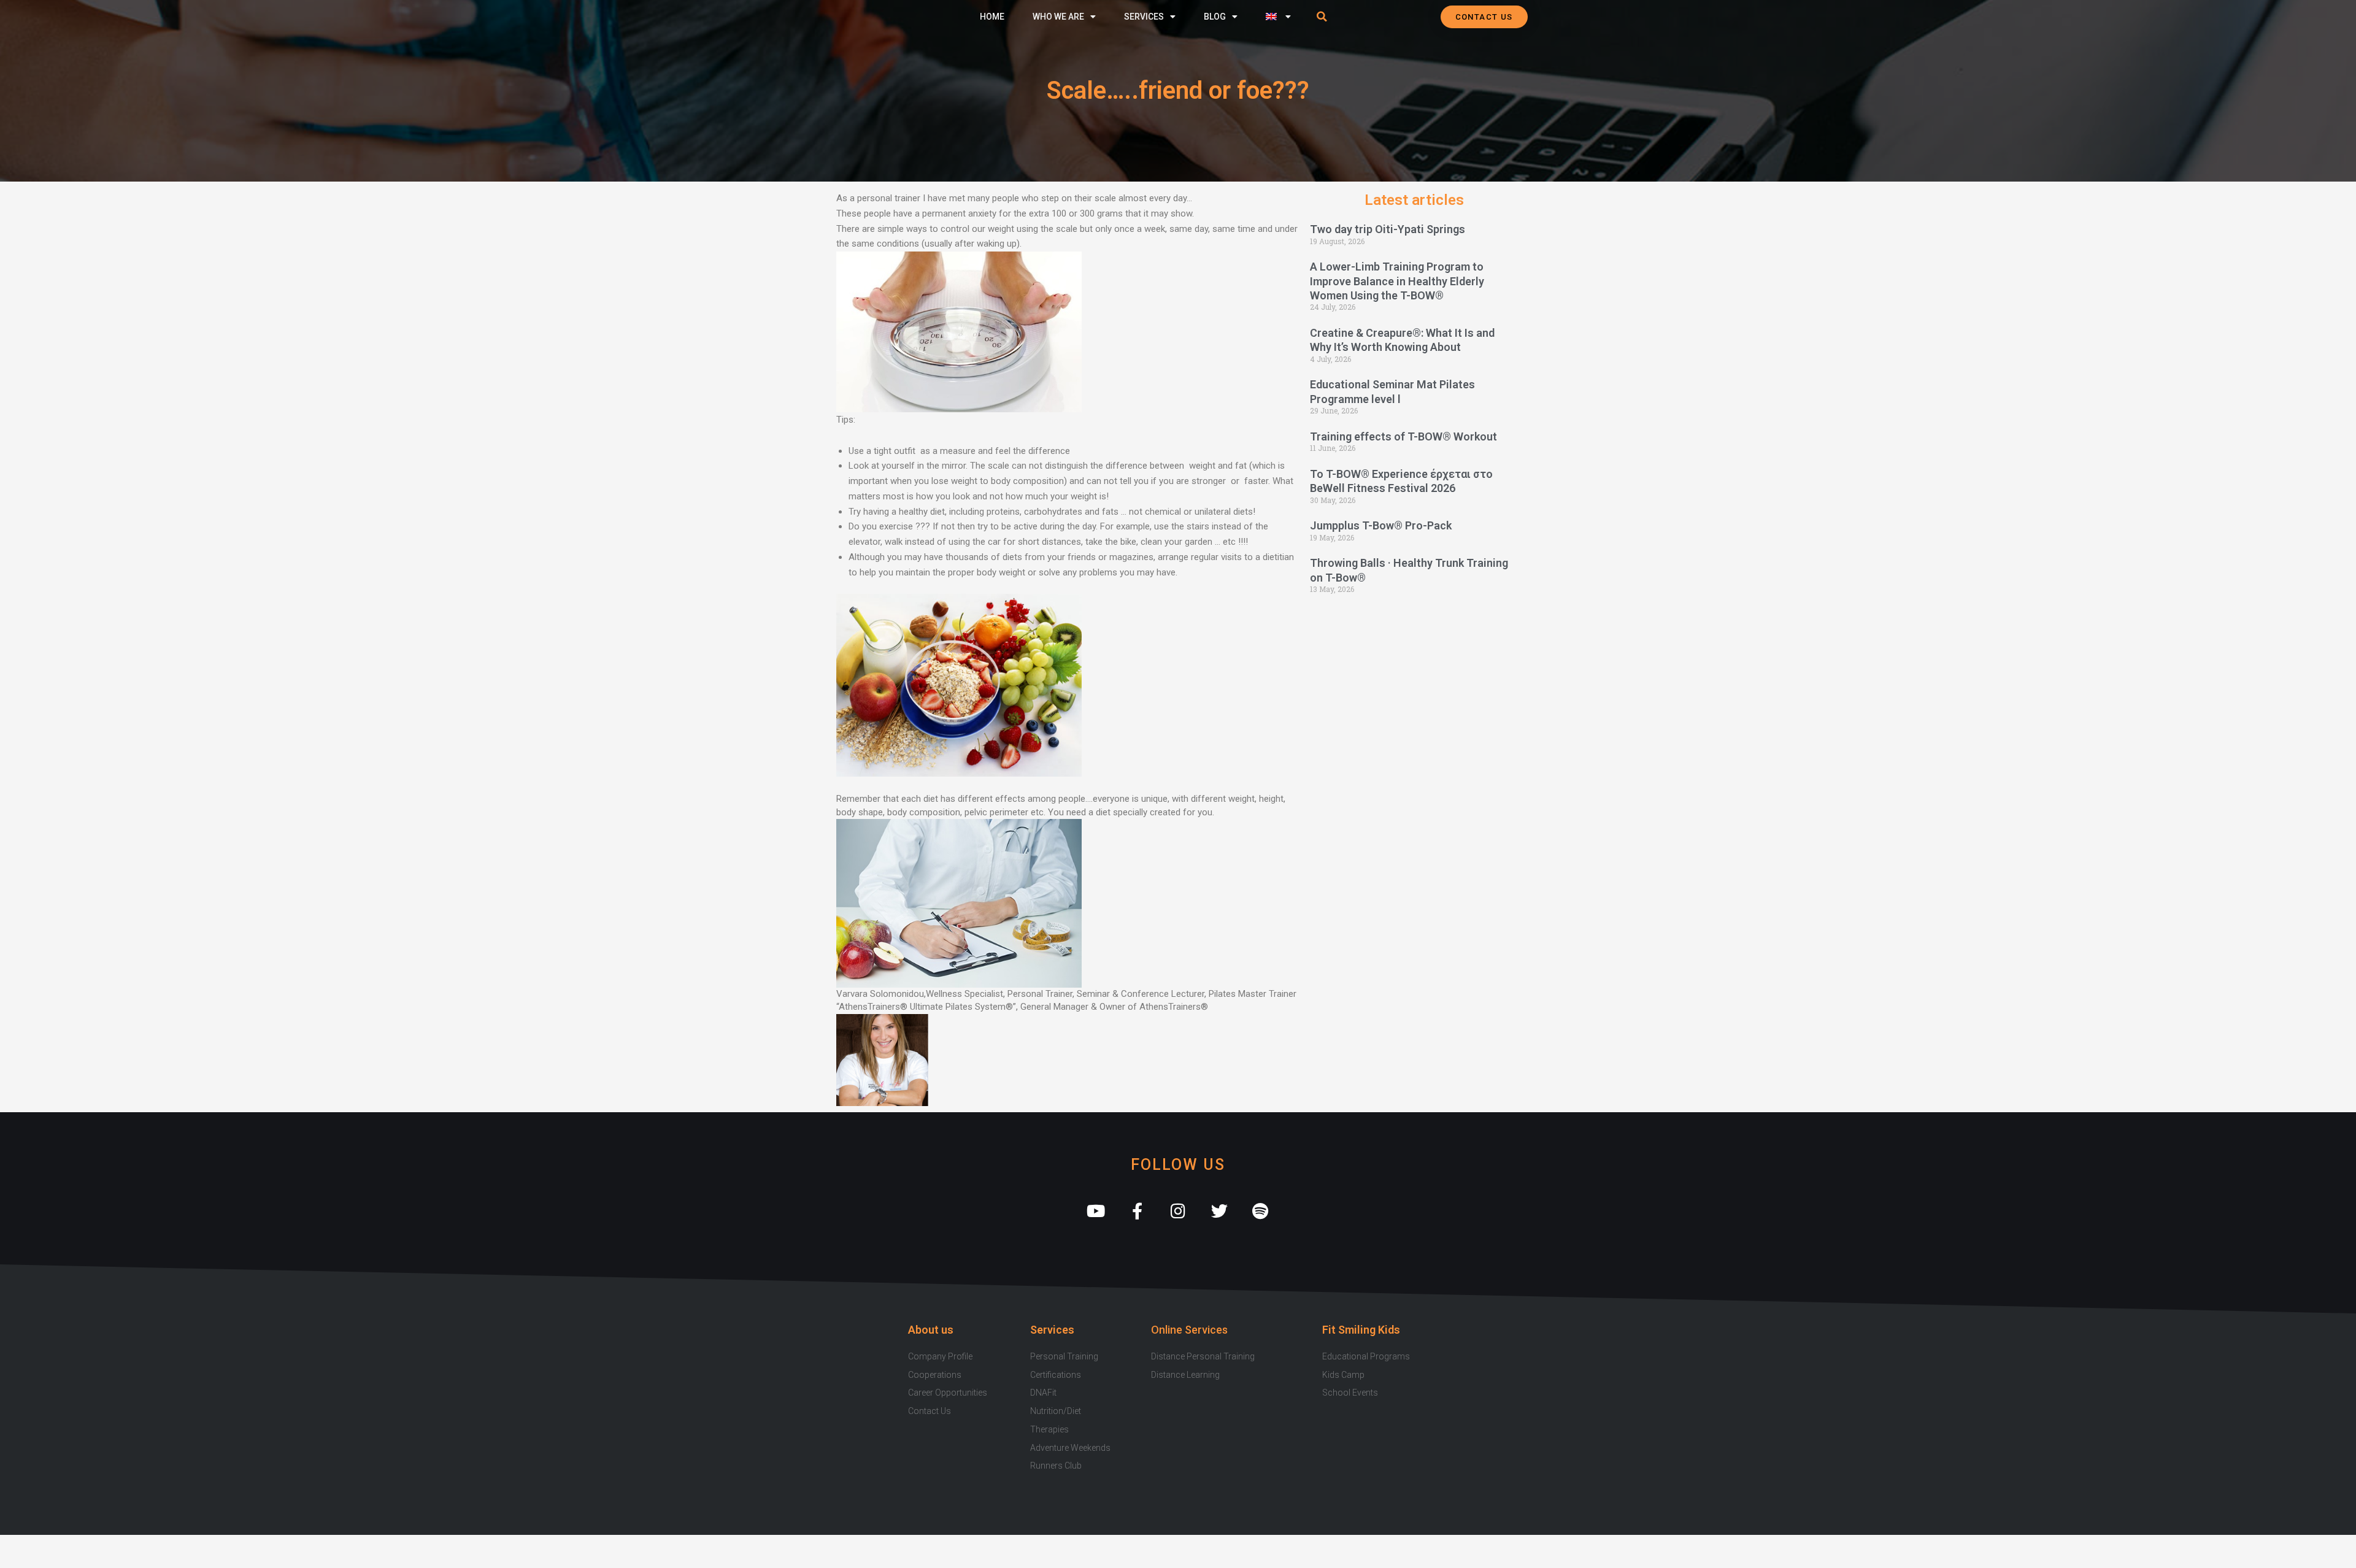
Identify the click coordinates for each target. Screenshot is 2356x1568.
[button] (1322, 17)
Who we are (1058, 17)
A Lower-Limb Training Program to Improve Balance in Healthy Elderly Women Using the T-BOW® (1397, 281)
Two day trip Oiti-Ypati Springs (1388, 229)
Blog (1215, 17)
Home (992, 17)
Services (1144, 17)
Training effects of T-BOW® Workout (1403, 436)
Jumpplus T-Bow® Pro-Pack (1381, 525)
